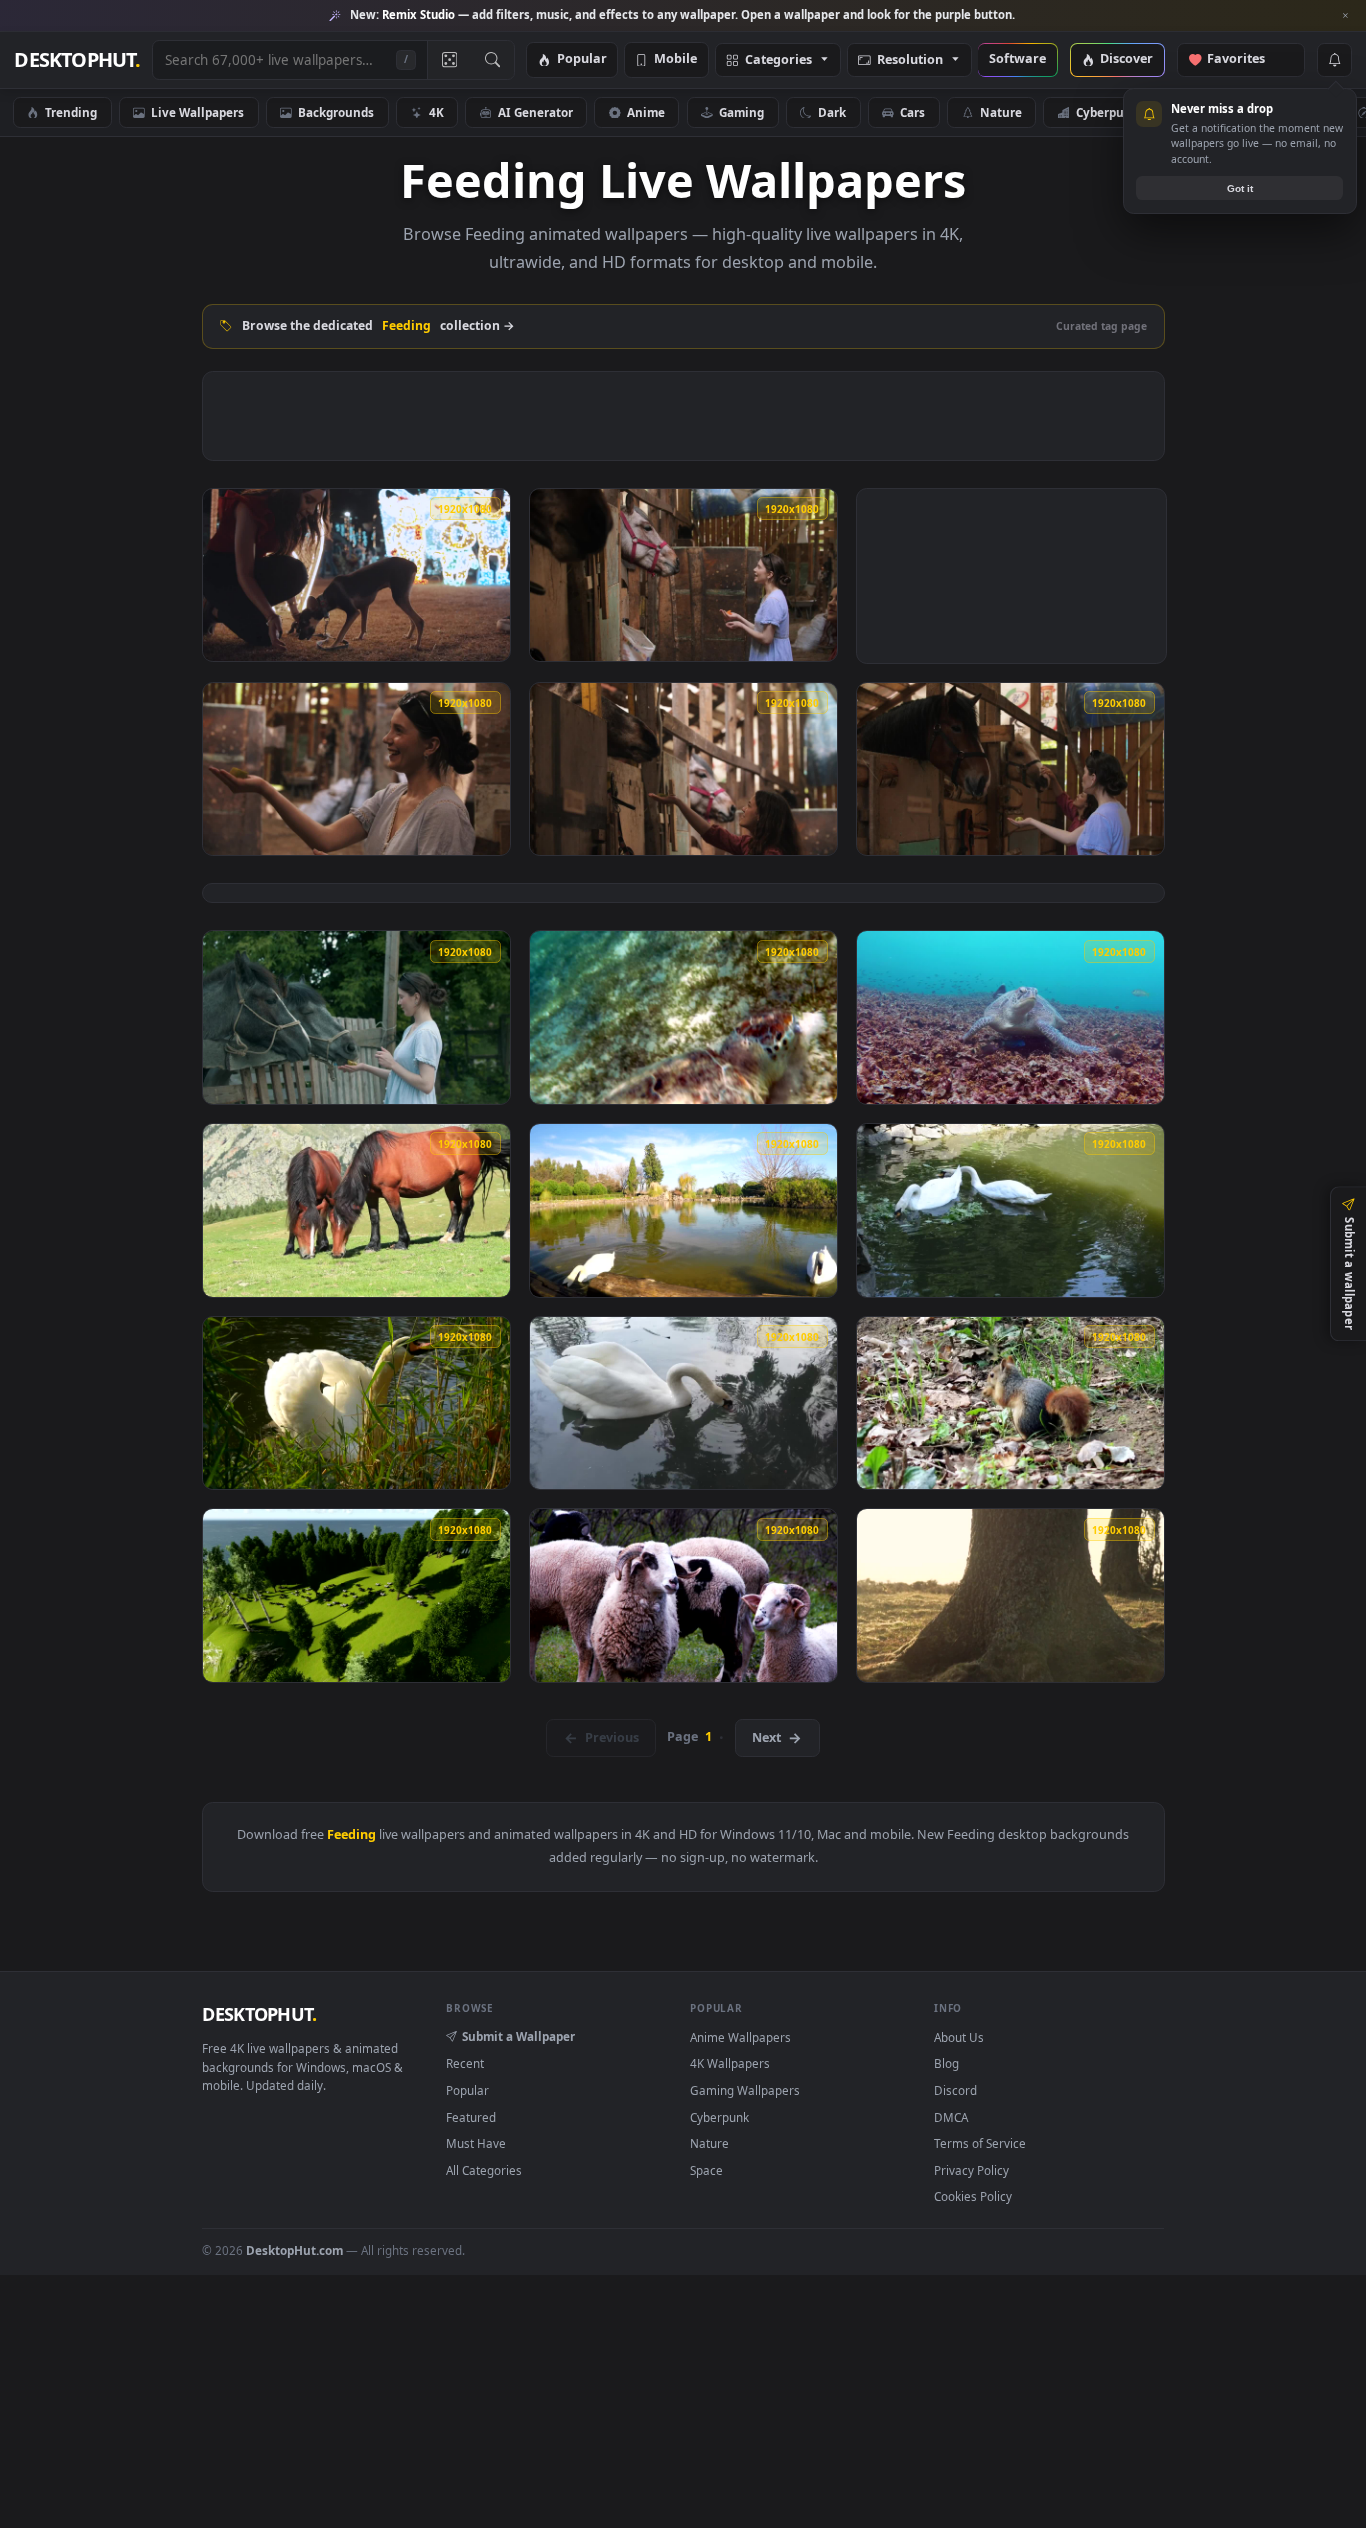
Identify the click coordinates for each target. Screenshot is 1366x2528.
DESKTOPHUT (259, 2014)
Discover (1126, 59)
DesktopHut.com (294, 2250)
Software (1017, 59)
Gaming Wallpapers (745, 2090)
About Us (959, 2037)
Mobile (675, 59)
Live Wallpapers (197, 112)
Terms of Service (980, 2143)
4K (436, 112)
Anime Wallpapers (740, 2037)
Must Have (476, 2143)
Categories (778, 60)
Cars (912, 112)
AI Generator (535, 112)
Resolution (910, 60)
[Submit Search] (492, 60)
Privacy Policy (971, 2170)
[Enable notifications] (1334, 60)
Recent (465, 2063)
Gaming (741, 112)
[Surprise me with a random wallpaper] (449, 60)
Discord (955, 2090)
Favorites (1245, 59)
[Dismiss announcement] (1346, 16)
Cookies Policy (973, 2196)
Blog (946, 2063)
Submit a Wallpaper (518, 2036)
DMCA (951, 2117)
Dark (832, 112)
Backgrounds (336, 112)
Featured (471, 2117)
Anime (646, 112)
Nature (1001, 112)
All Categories (484, 2170)
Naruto (1301, 112)
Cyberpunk (1107, 112)
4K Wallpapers (730, 2063)
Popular (582, 59)
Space (1209, 112)
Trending (71, 112)
